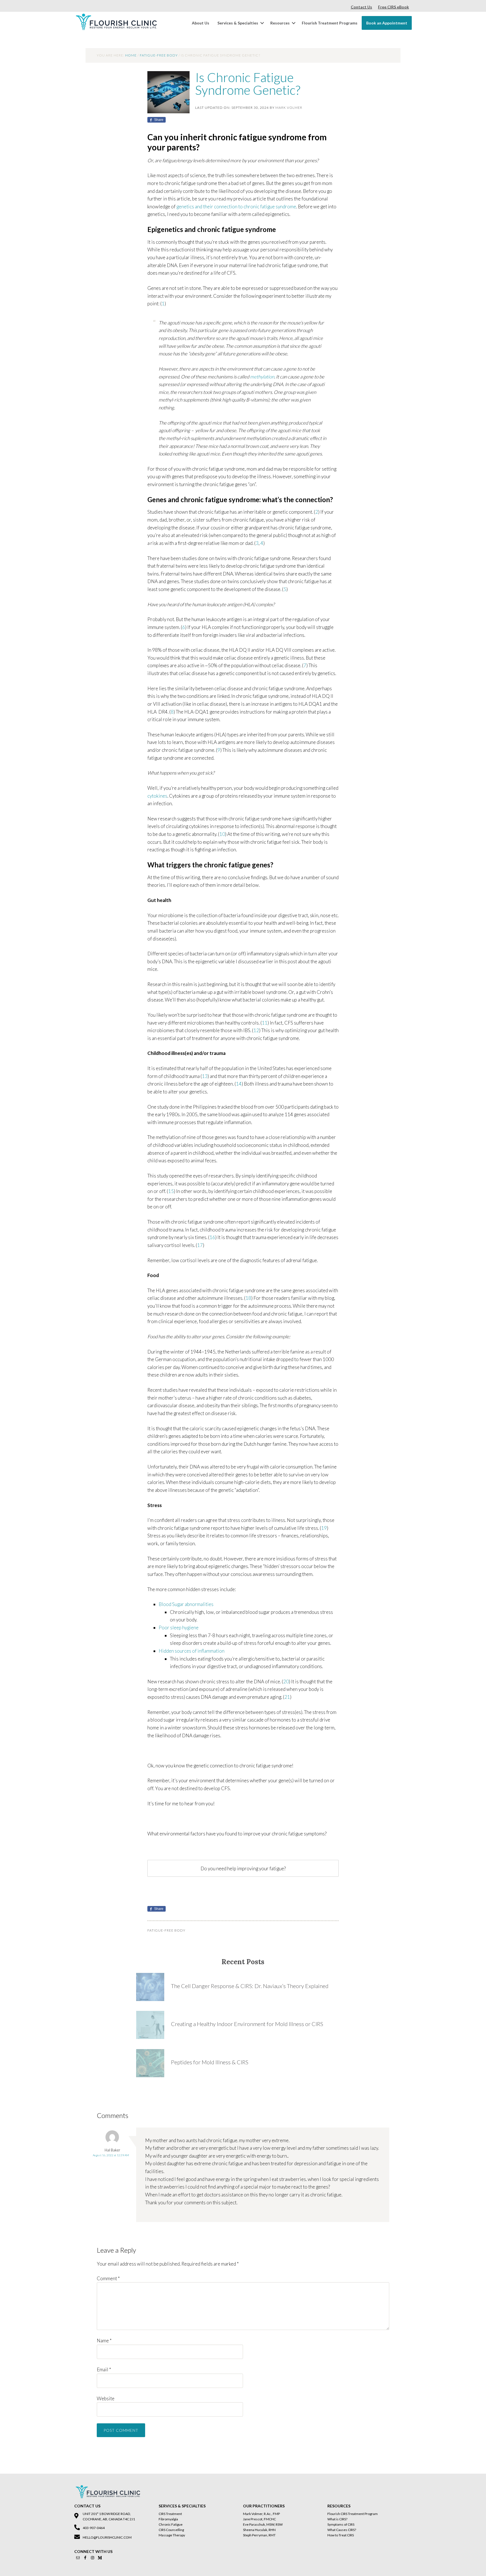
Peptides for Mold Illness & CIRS (210, 2062)
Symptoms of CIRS (341, 2524)
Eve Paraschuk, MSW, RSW (263, 2524)
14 (239, 1084)
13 (205, 1076)
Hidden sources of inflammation (192, 1651)
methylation (262, 377)
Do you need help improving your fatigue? (243, 1868)
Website (106, 2398)
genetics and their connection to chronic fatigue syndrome (236, 207)
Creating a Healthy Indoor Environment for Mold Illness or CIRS (247, 2024)
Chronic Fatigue (171, 2524)
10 (222, 834)
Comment (108, 2278)
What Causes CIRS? (342, 2530)
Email (104, 2369)
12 (256, 1030)
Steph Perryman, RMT (259, 2535)
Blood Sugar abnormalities (186, 1604)
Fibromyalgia (168, 2519)
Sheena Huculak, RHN (259, 2530)
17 (200, 1245)
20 (286, 1681)
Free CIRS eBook (393, 7)
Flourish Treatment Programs (330, 23)
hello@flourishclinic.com (107, 2537)
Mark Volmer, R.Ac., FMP (261, 2514)
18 (248, 1298)
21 (287, 1697)
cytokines (157, 796)
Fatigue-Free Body (166, 1930)
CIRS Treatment (170, 2514)
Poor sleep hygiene (179, 1628)
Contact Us (361, 7)
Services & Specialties (238, 23)
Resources (280, 23)
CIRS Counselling (171, 2530)
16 (212, 1237)
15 (171, 1191)
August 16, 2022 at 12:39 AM (111, 2155)
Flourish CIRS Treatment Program (353, 2514)
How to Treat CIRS (341, 2535)
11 (265, 1023)
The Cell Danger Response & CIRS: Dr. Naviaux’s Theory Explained (250, 1986)
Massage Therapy (172, 2535)
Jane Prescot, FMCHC (259, 2519)
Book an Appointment (387, 23)
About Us (201, 23)
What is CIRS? (337, 2519)
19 (324, 1528)
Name (104, 2341)
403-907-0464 (94, 2528)
